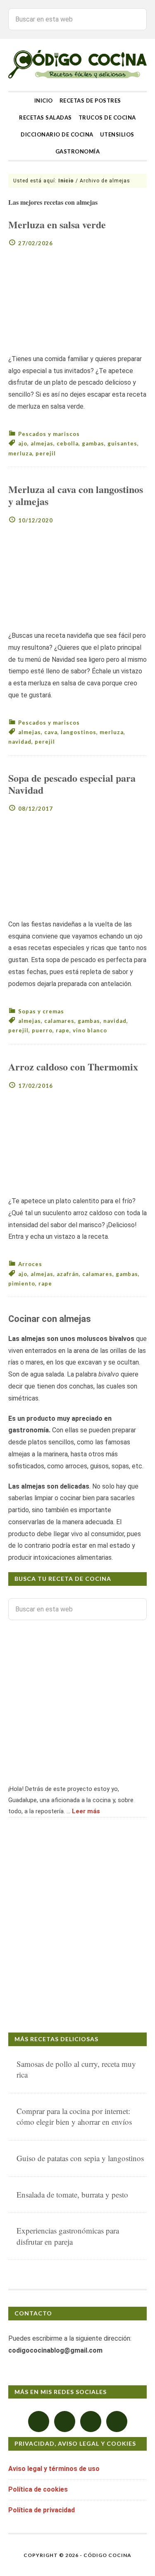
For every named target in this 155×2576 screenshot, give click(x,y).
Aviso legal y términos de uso (54, 2469)
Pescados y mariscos (49, 434)
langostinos (79, 732)
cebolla (68, 443)
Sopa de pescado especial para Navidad (72, 784)
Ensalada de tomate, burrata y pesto (72, 2194)
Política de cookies (38, 2489)
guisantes (122, 443)
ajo (23, 443)
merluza (20, 453)
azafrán (68, 1274)
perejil (46, 453)
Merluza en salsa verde (57, 224)
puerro (42, 1030)
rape (63, 1030)
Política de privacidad (42, 2510)
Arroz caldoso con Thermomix (73, 1067)
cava (51, 732)
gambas (93, 443)
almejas (42, 443)
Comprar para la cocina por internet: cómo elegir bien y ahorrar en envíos (74, 2116)
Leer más (86, 1811)
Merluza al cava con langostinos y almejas (76, 495)
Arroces (30, 1264)
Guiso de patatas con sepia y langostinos (80, 2158)
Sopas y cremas (41, 1011)
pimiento (22, 1283)
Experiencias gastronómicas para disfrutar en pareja (68, 2236)
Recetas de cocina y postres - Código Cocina (77, 65)
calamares (59, 1021)
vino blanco (90, 1030)
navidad (20, 742)
